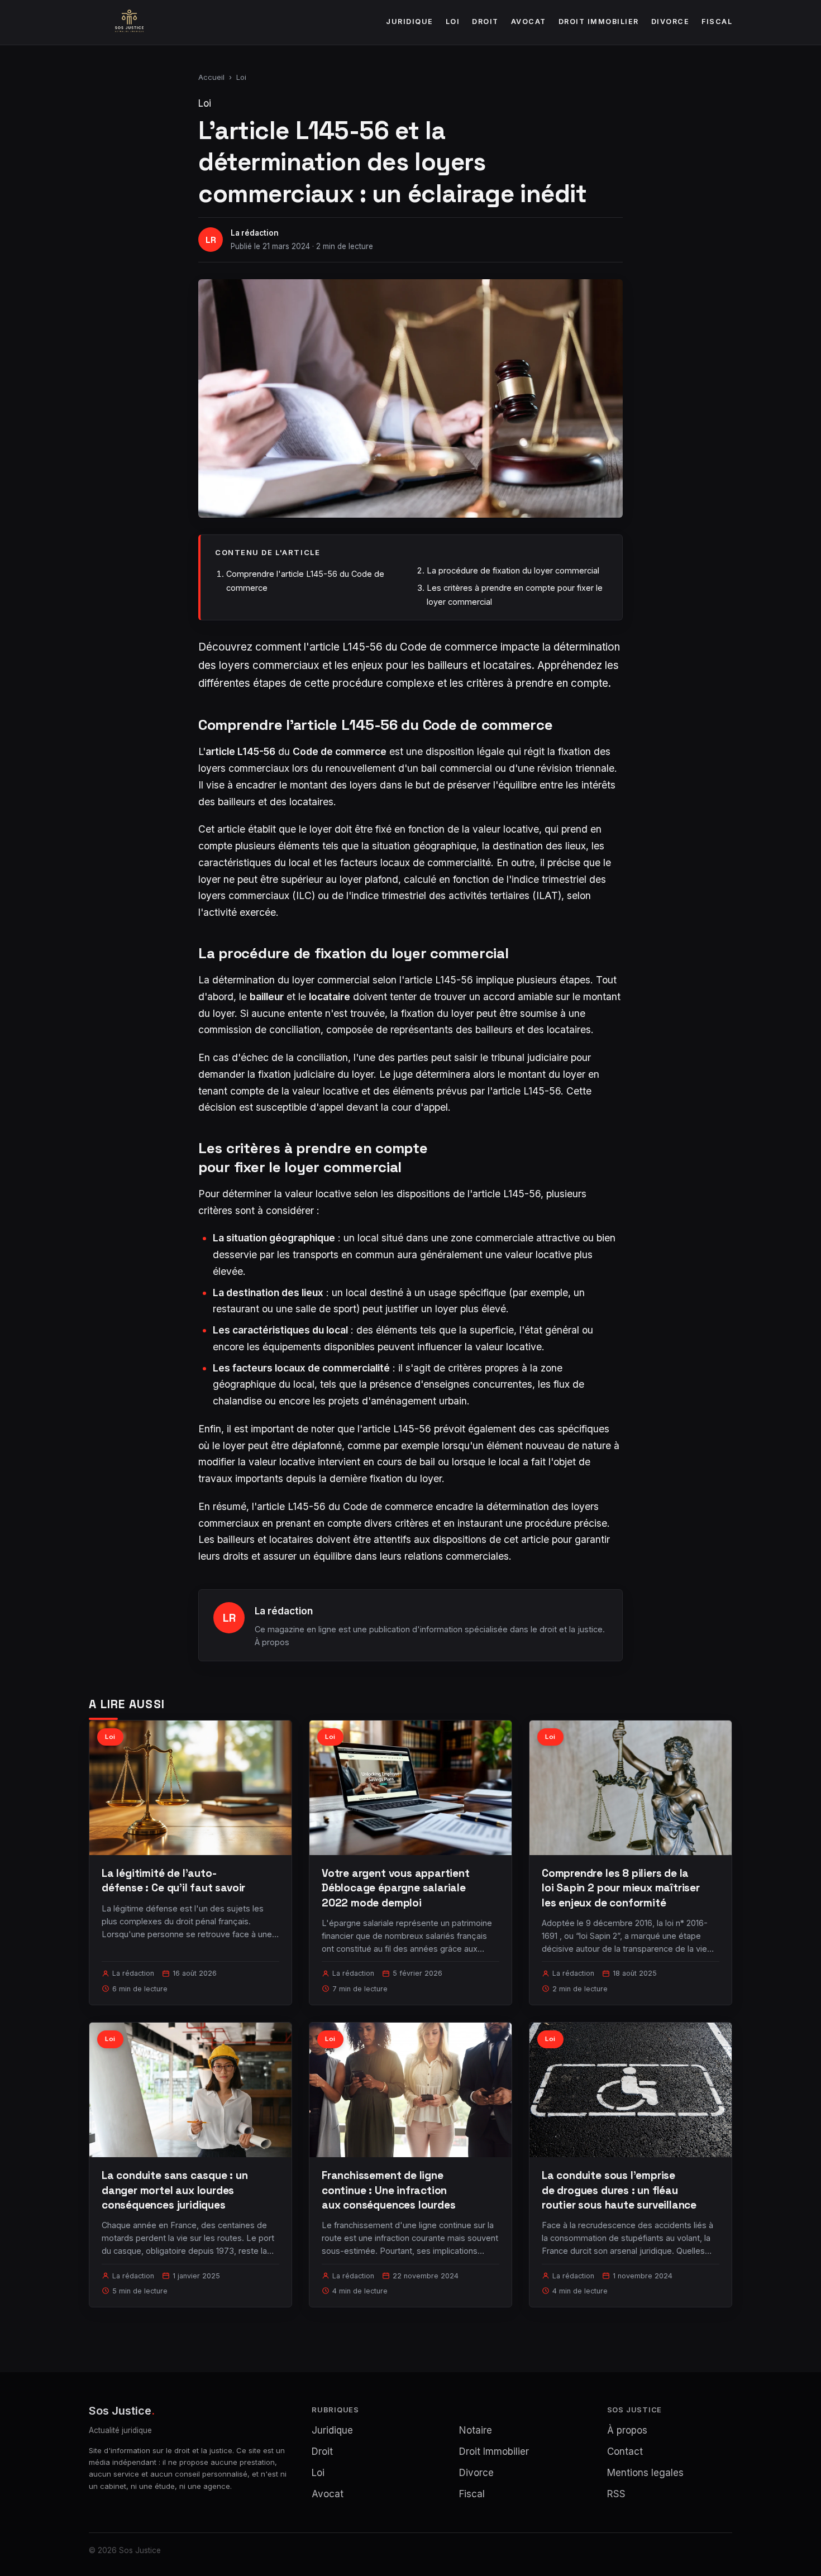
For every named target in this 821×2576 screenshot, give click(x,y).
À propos (272, 1642)
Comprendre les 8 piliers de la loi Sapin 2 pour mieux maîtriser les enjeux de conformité (621, 1888)
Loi (453, 21)
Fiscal (717, 21)
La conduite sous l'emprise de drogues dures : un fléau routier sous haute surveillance (619, 2190)
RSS (616, 2494)
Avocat (529, 21)
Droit (485, 21)
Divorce (670, 21)
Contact (625, 2451)
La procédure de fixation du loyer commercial (513, 570)
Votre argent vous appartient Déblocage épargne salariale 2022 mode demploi (396, 1888)
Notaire (476, 2430)
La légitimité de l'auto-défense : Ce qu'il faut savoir (173, 1880)
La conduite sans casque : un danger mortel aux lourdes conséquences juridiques (175, 2190)
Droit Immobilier (599, 21)
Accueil (211, 77)
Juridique (410, 21)
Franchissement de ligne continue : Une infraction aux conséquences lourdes (388, 2190)
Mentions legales (645, 2473)
